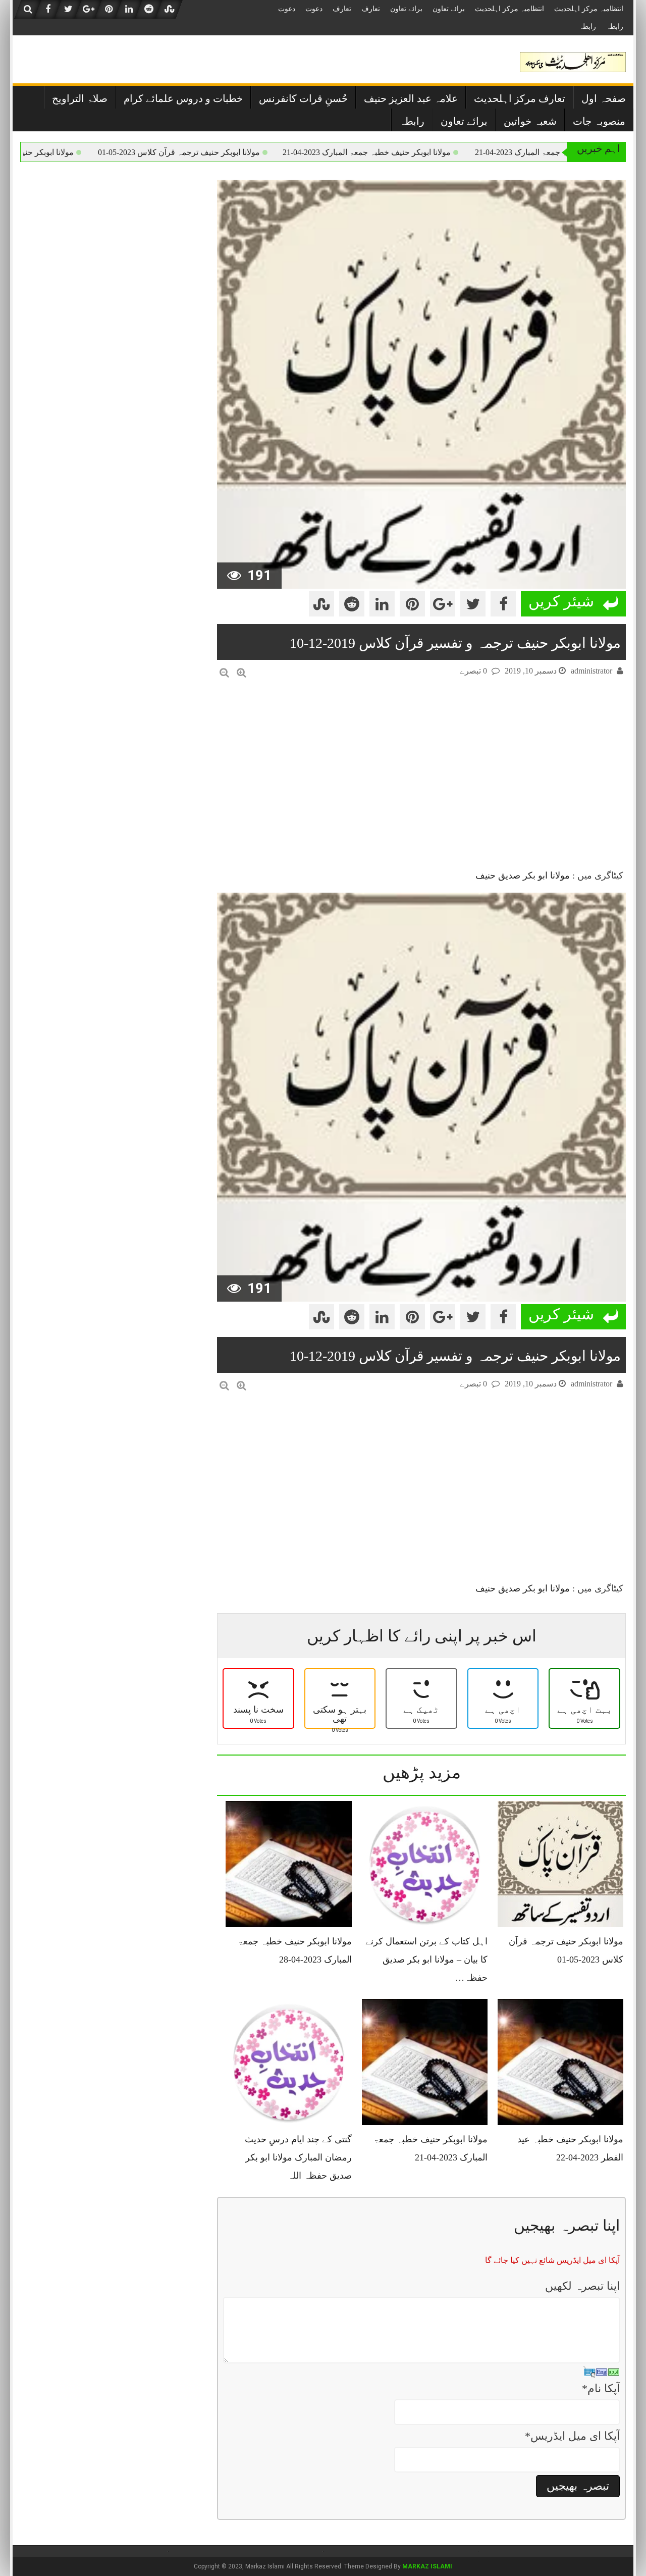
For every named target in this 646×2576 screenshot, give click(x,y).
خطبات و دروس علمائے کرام (183, 98)
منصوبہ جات (599, 121)
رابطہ (615, 27)
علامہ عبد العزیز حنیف (411, 98)
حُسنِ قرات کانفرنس (303, 98)
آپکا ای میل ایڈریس (572, 2436)
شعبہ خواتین (530, 121)
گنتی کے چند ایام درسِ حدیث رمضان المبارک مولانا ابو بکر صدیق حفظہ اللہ (298, 2157)
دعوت (314, 9)
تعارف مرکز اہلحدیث (520, 98)
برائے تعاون (449, 9)
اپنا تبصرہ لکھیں (582, 2286)
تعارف (371, 9)
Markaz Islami (427, 2566)
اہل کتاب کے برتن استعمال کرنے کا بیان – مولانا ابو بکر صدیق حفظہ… (426, 1960)
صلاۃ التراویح (80, 98)
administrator (591, 671)
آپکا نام (601, 2388)
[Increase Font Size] (241, 673)
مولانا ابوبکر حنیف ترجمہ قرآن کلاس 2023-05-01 (244, 152)
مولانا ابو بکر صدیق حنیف (523, 875)
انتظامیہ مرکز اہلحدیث (589, 9)
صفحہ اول (604, 98)
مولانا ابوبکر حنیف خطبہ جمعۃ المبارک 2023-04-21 (431, 152)
